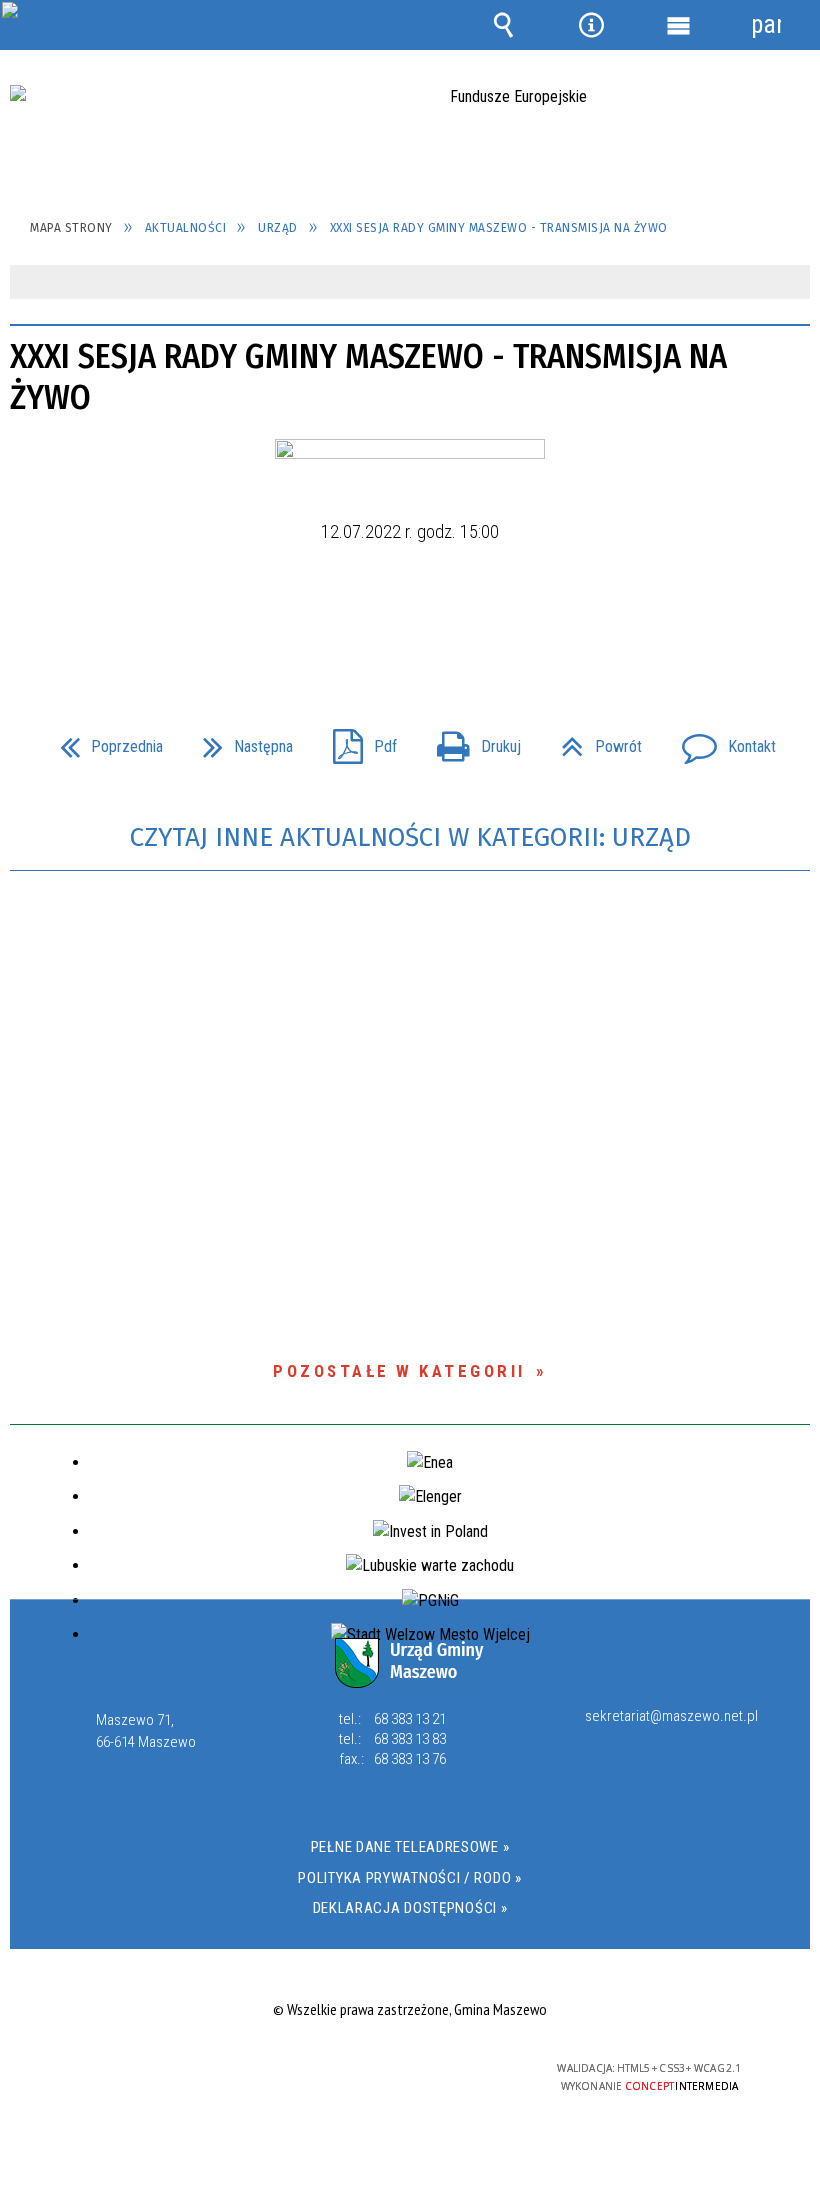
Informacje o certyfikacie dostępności (157, 2071)
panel (766, 24)
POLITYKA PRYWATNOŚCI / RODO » (409, 1878)
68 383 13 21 (410, 1719)
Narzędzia (591, 25)
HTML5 (365, 2069)
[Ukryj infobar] (792, 283)
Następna (240, 740)
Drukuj (471, 740)
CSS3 (395, 2069)
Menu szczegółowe (679, 25)
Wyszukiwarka (504, 25)
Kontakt (721, 740)
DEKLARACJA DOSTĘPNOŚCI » (410, 1908)
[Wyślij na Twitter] (408, 619)
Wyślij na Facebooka (372, 619)
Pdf (357, 740)
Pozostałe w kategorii (399, 1371)
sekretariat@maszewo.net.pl (671, 1717)
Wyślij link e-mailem (444, 619)
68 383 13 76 (410, 1759)
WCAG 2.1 (458, 2068)
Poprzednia (103, 740)
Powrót (593, 740)
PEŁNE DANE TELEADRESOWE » (410, 1847)
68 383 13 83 (410, 1739)
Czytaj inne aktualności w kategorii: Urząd (410, 837)
